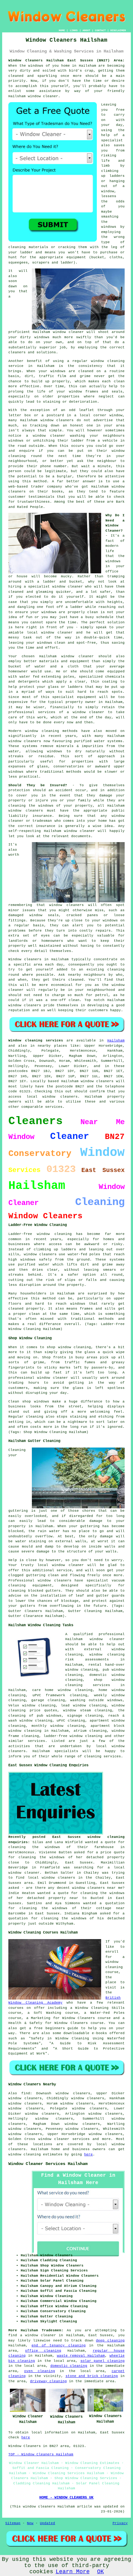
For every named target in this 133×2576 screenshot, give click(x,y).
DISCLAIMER (118, 30)
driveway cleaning (48, 2381)
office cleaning (43, 2351)
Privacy (120, 2523)
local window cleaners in (55, 1878)
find (26, 2093)
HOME (62, 30)
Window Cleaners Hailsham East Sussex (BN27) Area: (66, 60)
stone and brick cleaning (92, 2376)
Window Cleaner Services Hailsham (48, 2164)
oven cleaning (40, 2371)
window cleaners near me (97, 1888)
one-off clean (65, 1000)
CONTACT (100, 30)
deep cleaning (110, 2341)
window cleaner (43, 96)
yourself (60, 86)
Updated (47, 2523)
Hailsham (116, 1041)
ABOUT (86, 30)
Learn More (73, 2572)
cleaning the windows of (40, 1847)
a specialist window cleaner (53, 587)
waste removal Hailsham (81, 2356)
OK (101, 2572)
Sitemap (13, 2523)
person (15, 471)
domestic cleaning (69, 2366)
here (88, 2154)
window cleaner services (64, 2139)
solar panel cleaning (103, 2361)
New (30, 2523)
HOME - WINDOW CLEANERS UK (66, 2498)
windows (36, 66)
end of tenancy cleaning (59, 2345)
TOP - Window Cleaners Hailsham (41, 2454)
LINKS (74, 30)
